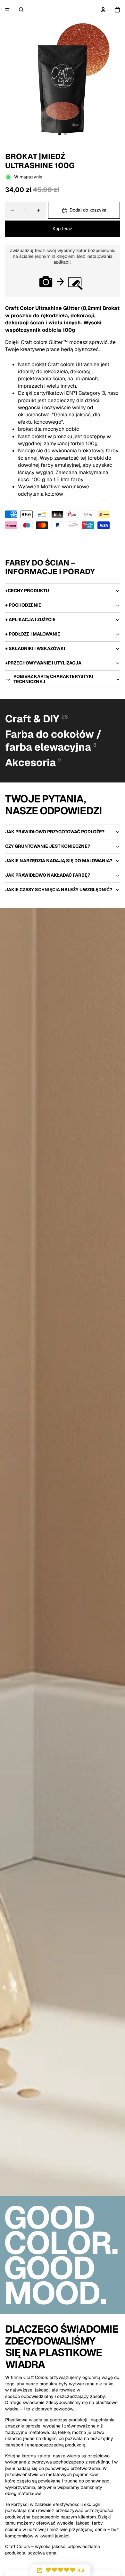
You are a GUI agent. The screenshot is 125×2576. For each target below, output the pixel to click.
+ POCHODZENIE (23, 605)
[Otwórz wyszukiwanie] (21, 10)
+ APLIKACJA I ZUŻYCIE (30, 619)
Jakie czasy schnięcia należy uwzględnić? (59, 890)
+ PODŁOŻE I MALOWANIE (33, 634)
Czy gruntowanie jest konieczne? (48, 846)
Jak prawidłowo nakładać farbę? (48, 875)
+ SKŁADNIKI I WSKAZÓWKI (35, 648)
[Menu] (7, 10)
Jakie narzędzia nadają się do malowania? (59, 861)
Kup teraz (63, 229)
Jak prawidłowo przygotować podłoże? (55, 832)
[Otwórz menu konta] (103, 10)
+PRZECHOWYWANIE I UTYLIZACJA (43, 663)
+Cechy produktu (27, 591)
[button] (60, 2570)
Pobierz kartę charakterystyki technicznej (53, 679)
